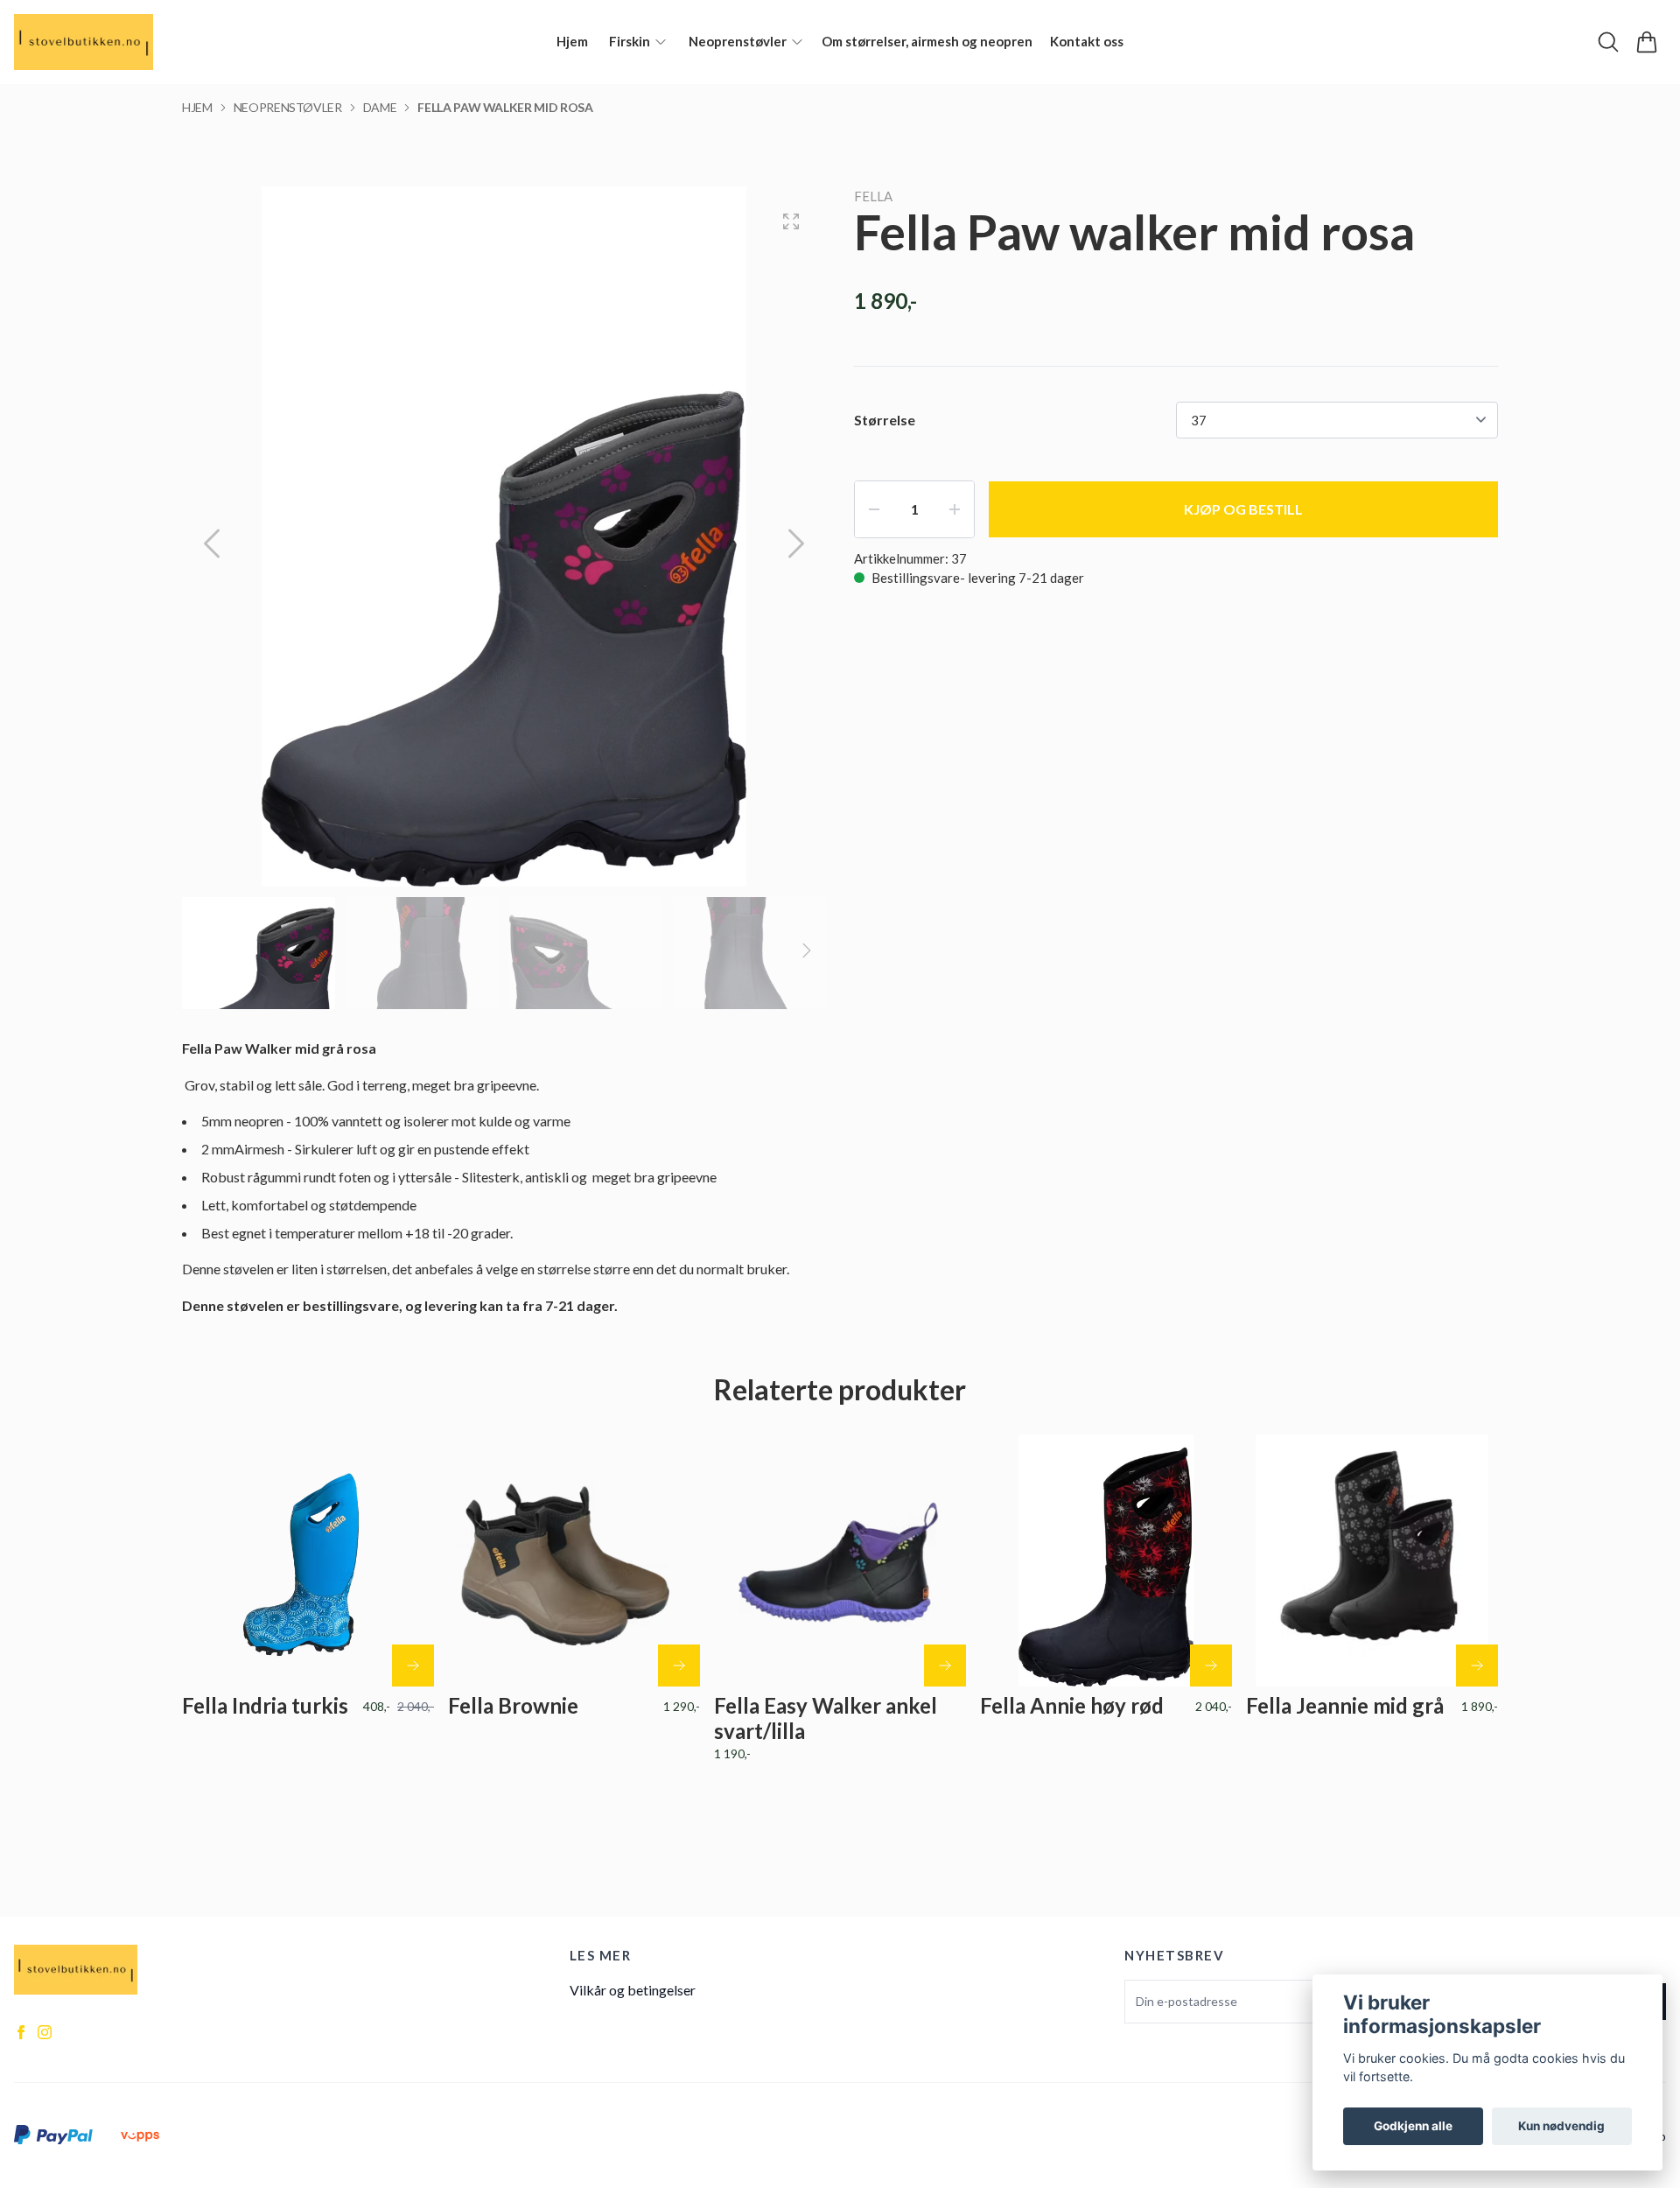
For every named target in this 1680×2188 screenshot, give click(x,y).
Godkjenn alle (1413, 2126)
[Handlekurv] (1647, 42)
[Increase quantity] (955, 509)
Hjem (197, 107)
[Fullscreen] (791, 221)
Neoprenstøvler (288, 107)
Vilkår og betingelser (633, 1990)
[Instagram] (45, 2032)
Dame (380, 107)
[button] (796, 543)
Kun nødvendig (1561, 2126)
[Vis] (413, 1666)
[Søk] (1608, 42)
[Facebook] (21, 2032)
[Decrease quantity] (874, 509)
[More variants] (679, 1666)
